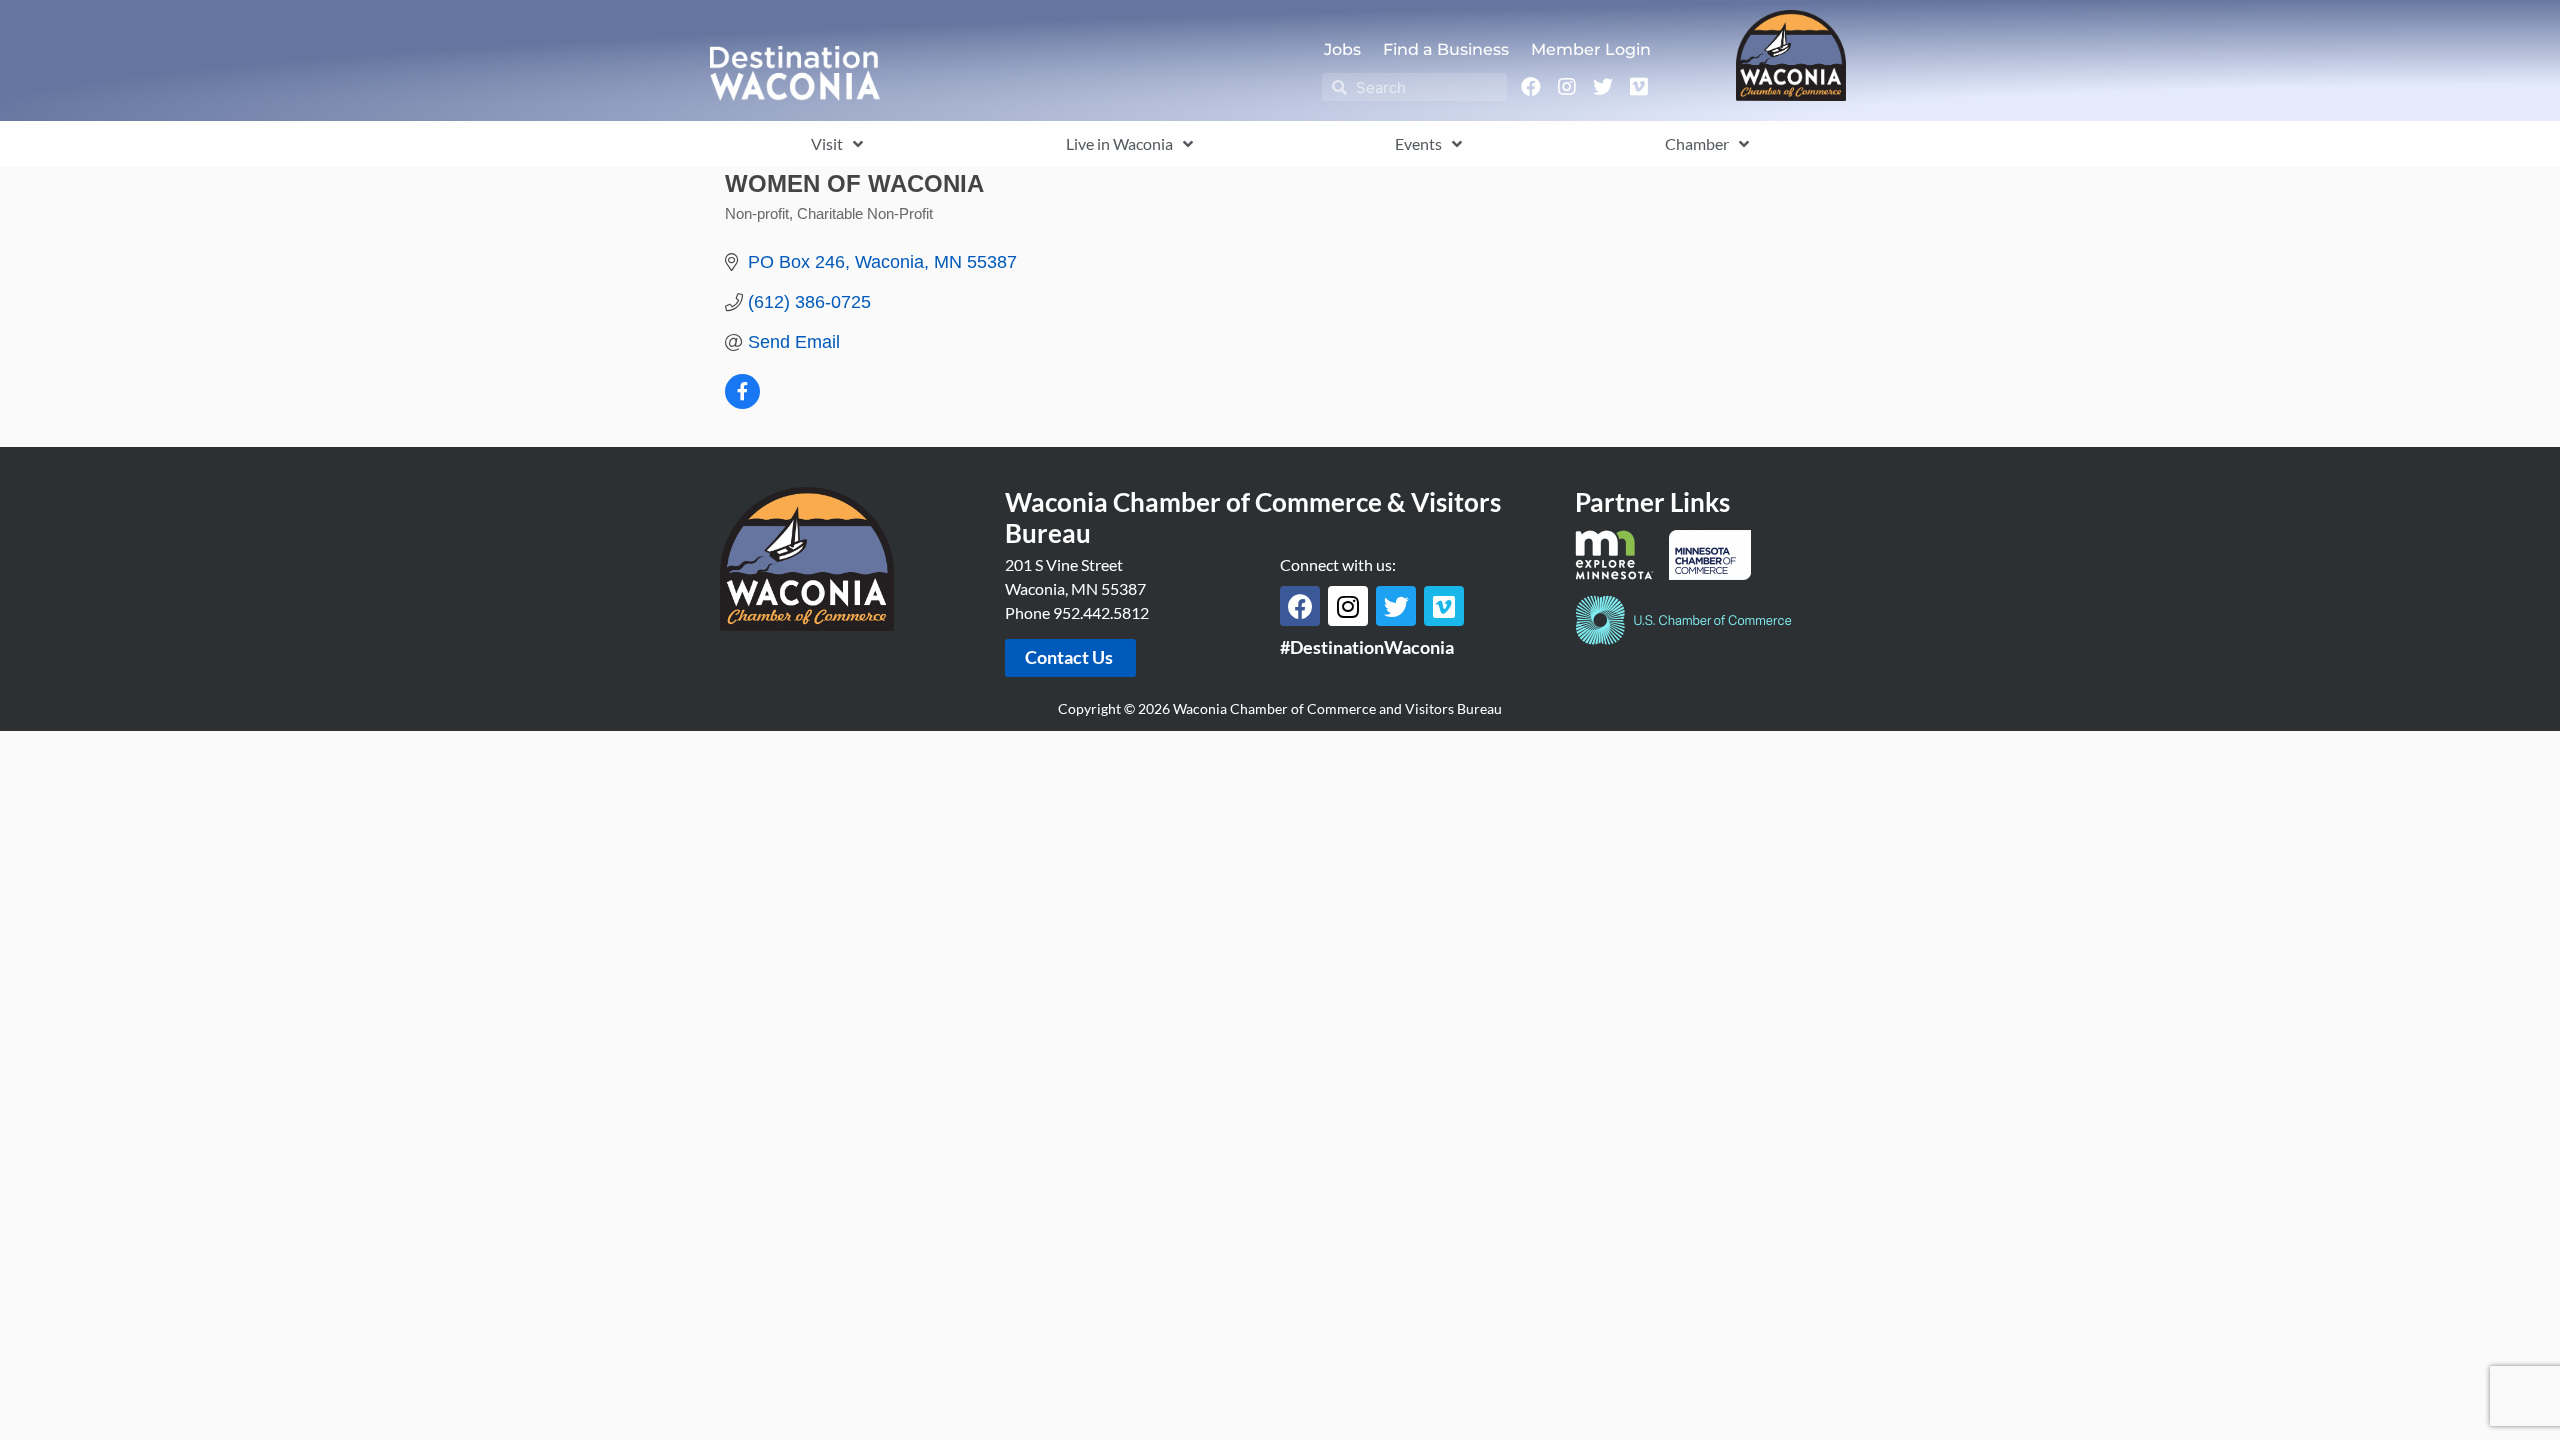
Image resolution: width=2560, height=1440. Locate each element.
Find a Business (1446, 49)
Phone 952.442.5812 (1077, 612)
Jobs (1342, 49)
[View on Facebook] (742, 403)
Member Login (1591, 49)
